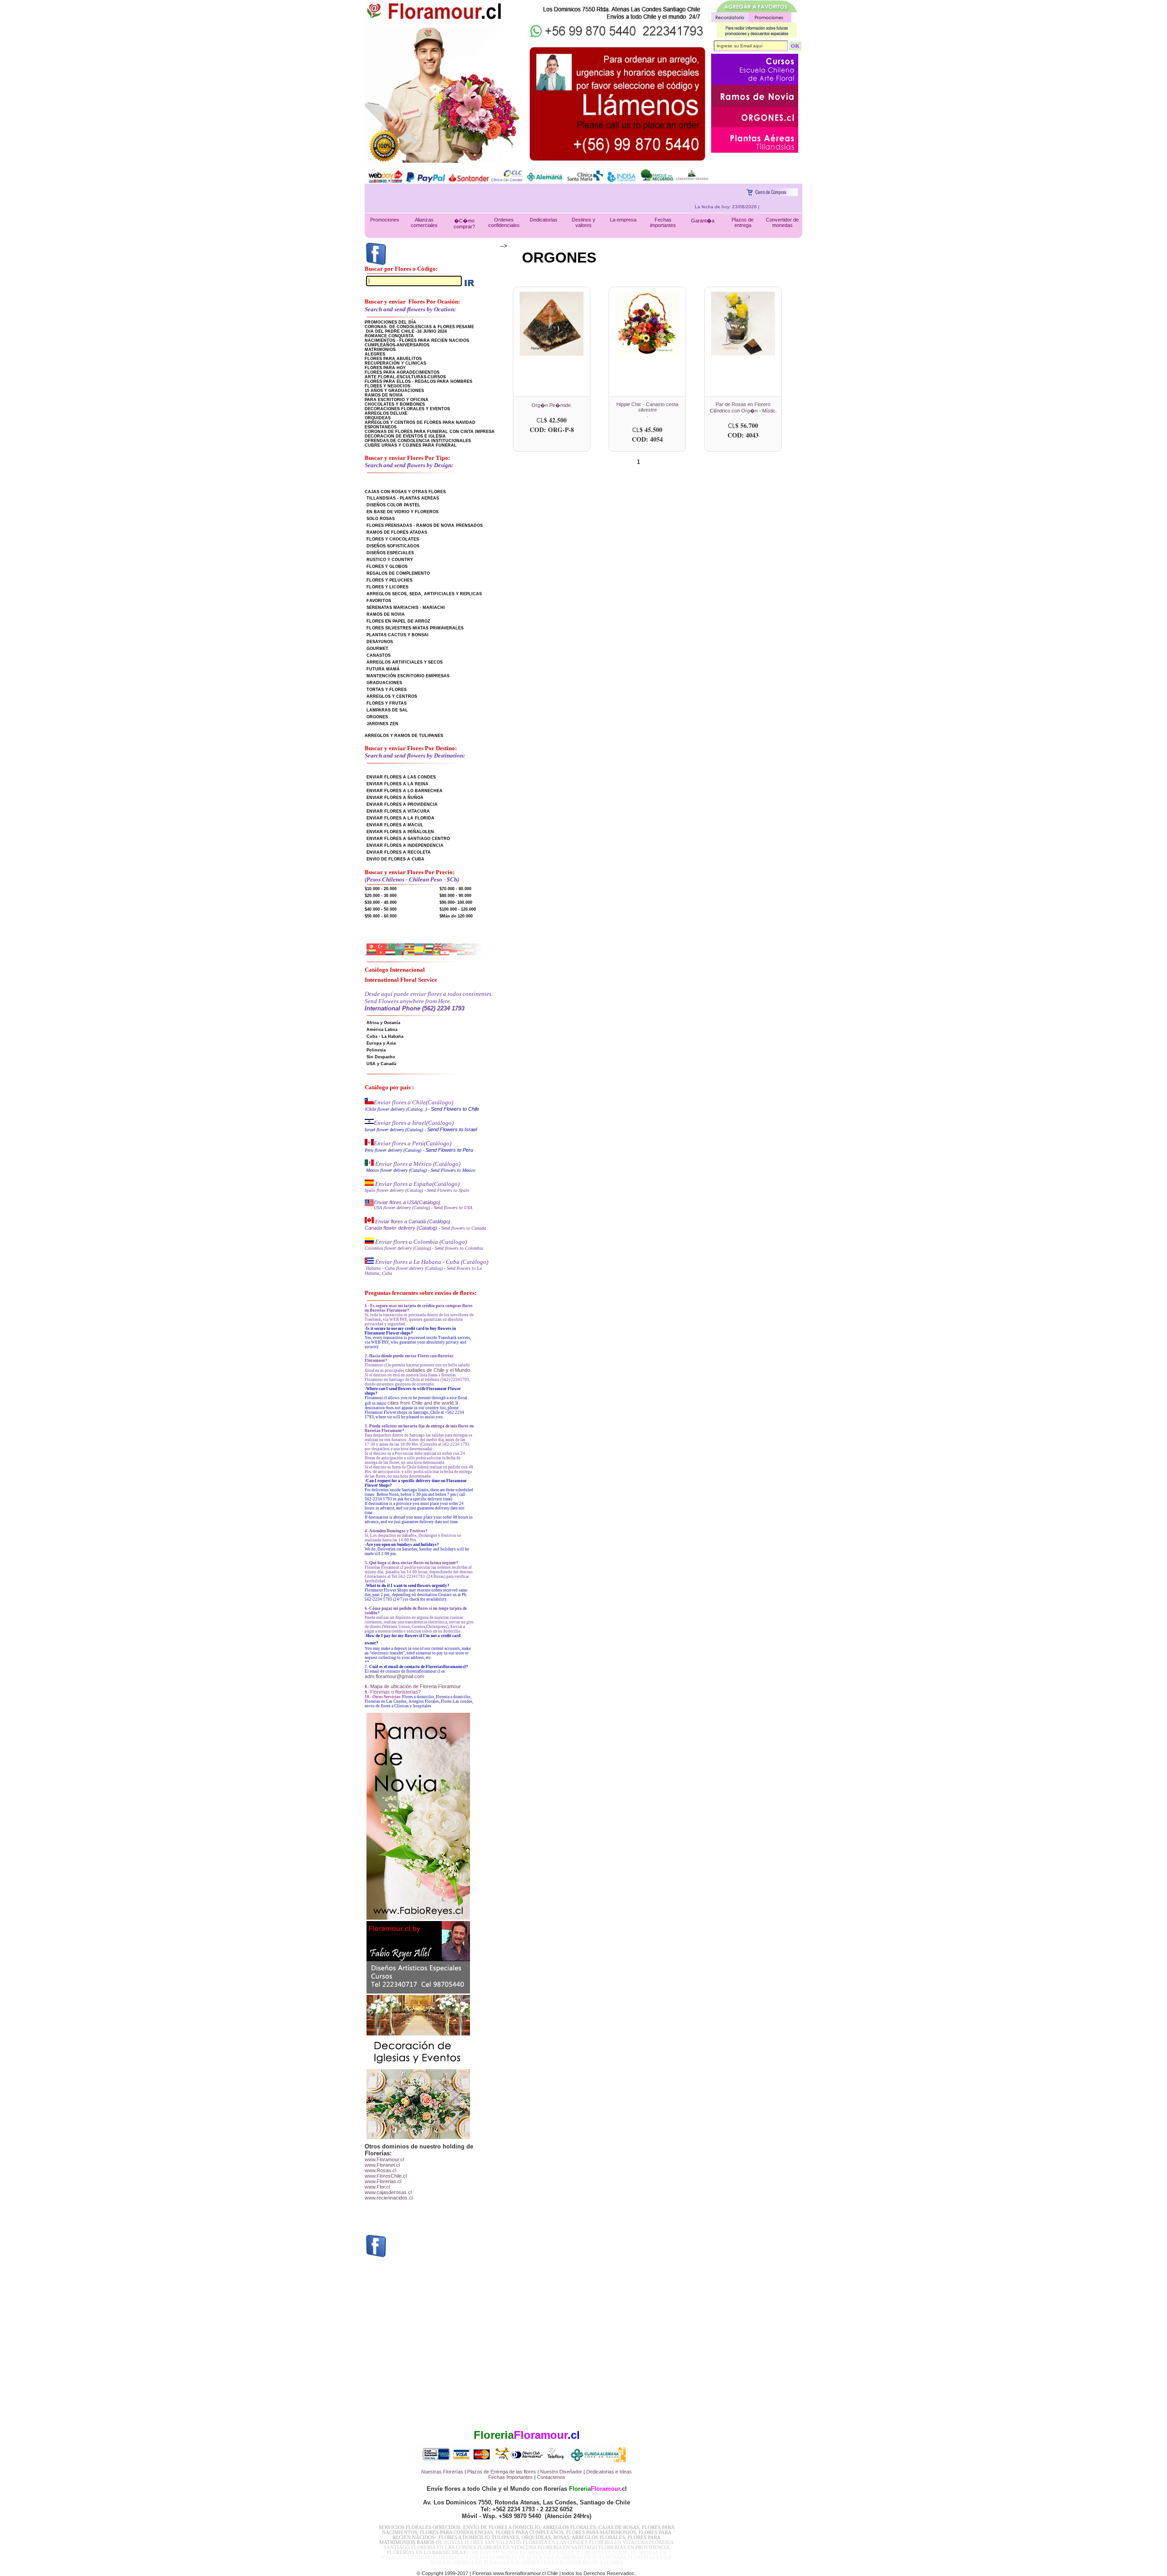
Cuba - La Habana (385, 1036)
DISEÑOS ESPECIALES (390, 553)
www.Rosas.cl (380, 2170)
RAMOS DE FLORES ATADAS (397, 532)
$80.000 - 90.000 (455, 896)
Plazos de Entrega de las (495, 2472)
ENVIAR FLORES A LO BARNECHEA (405, 791)
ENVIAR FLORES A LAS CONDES (401, 777)
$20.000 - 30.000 (381, 896)
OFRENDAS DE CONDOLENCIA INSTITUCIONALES (418, 441)
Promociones (385, 220)
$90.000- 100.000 (456, 902)
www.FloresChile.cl (386, 2176)
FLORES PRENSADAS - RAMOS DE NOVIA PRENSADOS (425, 526)
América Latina (382, 1030)
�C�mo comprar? (464, 224)
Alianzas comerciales (424, 222)
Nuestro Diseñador (561, 2472)
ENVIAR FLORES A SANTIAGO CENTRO (408, 839)
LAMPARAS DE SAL (387, 710)
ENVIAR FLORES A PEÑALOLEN (400, 832)
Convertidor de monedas (782, 222)
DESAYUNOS (380, 642)
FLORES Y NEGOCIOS (387, 386)
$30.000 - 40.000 (381, 902)
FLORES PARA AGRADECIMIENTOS (402, 372)
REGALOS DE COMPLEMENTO (398, 573)
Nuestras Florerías (442, 2472)
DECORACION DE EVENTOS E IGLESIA (405, 436)
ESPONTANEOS (381, 427)
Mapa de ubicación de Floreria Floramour (416, 1686)
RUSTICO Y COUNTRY (390, 560)
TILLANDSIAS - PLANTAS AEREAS (403, 498)
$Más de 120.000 (456, 916)
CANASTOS (379, 655)
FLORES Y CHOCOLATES (393, 539)
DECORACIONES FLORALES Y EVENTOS (407, 409)
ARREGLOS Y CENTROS (392, 696)
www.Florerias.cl (383, 2181)
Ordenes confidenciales (504, 222)
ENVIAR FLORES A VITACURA (398, 811)
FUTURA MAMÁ (383, 669)
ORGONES (377, 717)
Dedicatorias (544, 220)
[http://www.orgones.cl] (755, 125)
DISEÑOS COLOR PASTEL (393, 505)
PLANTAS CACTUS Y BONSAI (398, 635)
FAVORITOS (379, 601)
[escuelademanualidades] (755, 83)
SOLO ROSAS (381, 519)
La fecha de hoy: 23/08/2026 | (772, 207)
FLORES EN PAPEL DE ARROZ (398, 621)
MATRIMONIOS (380, 350)
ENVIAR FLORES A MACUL (395, 825)
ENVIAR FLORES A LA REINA (398, 784)
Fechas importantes (663, 222)
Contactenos (551, 2477)
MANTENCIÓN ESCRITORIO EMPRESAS (408, 676)
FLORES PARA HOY (385, 368)
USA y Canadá (381, 1064)
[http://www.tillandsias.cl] (755, 151)
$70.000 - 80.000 (455, 889)
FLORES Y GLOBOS (387, 567)
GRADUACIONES (384, 683)
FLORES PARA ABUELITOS (393, 359)
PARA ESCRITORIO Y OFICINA (397, 400)
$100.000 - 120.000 (458, 909)
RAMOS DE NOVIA (384, 395)
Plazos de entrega (743, 222)
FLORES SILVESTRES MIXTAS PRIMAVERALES (415, 628)
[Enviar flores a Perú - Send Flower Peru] (369, 1144)
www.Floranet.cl (382, 2165)
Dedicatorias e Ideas (609, 2472)
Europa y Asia (381, 1043)
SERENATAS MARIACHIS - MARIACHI (406, 608)
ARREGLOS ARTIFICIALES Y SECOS (405, 662)
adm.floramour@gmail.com (394, 1676)
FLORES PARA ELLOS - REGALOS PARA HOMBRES (418, 381)
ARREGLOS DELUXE (386, 413)
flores (530, 2472)
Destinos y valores (583, 222)
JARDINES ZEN (382, 724)
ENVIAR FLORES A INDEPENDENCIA (405, 845)
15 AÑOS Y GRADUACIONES (394, 391)
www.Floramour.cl (384, 2159)
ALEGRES (375, 354)
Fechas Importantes (511, 2477)
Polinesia (376, 1050)
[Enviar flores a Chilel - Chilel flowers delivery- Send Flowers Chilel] (369, 1103)
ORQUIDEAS (378, 418)
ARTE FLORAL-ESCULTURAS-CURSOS (405, 377)
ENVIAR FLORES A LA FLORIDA (400, 818)
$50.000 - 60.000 (381, 916)
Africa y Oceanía (383, 1023)
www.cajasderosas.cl (388, 2192)
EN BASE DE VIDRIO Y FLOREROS (403, 512)
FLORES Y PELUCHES (390, 580)
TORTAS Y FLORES (387, 690)
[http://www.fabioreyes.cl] (755, 105)
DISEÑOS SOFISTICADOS (393, 546)
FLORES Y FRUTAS (387, 703)
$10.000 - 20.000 (381, 889)
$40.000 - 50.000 (381, 909)
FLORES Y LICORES (387, 587)
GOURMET (377, 649)
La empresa (623, 220)
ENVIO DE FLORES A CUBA (395, 859)
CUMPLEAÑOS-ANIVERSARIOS (397, 345)
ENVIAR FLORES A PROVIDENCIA (402, 804)
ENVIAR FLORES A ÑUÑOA (395, 798)
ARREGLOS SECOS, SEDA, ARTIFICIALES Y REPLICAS (424, 594)
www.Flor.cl (377, 2187)
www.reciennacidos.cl (389, 2198)
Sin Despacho (381, 1057)
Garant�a (703, 221)
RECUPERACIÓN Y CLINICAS (395, 363)
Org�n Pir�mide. (552, 405)
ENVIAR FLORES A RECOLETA (399, 852)
